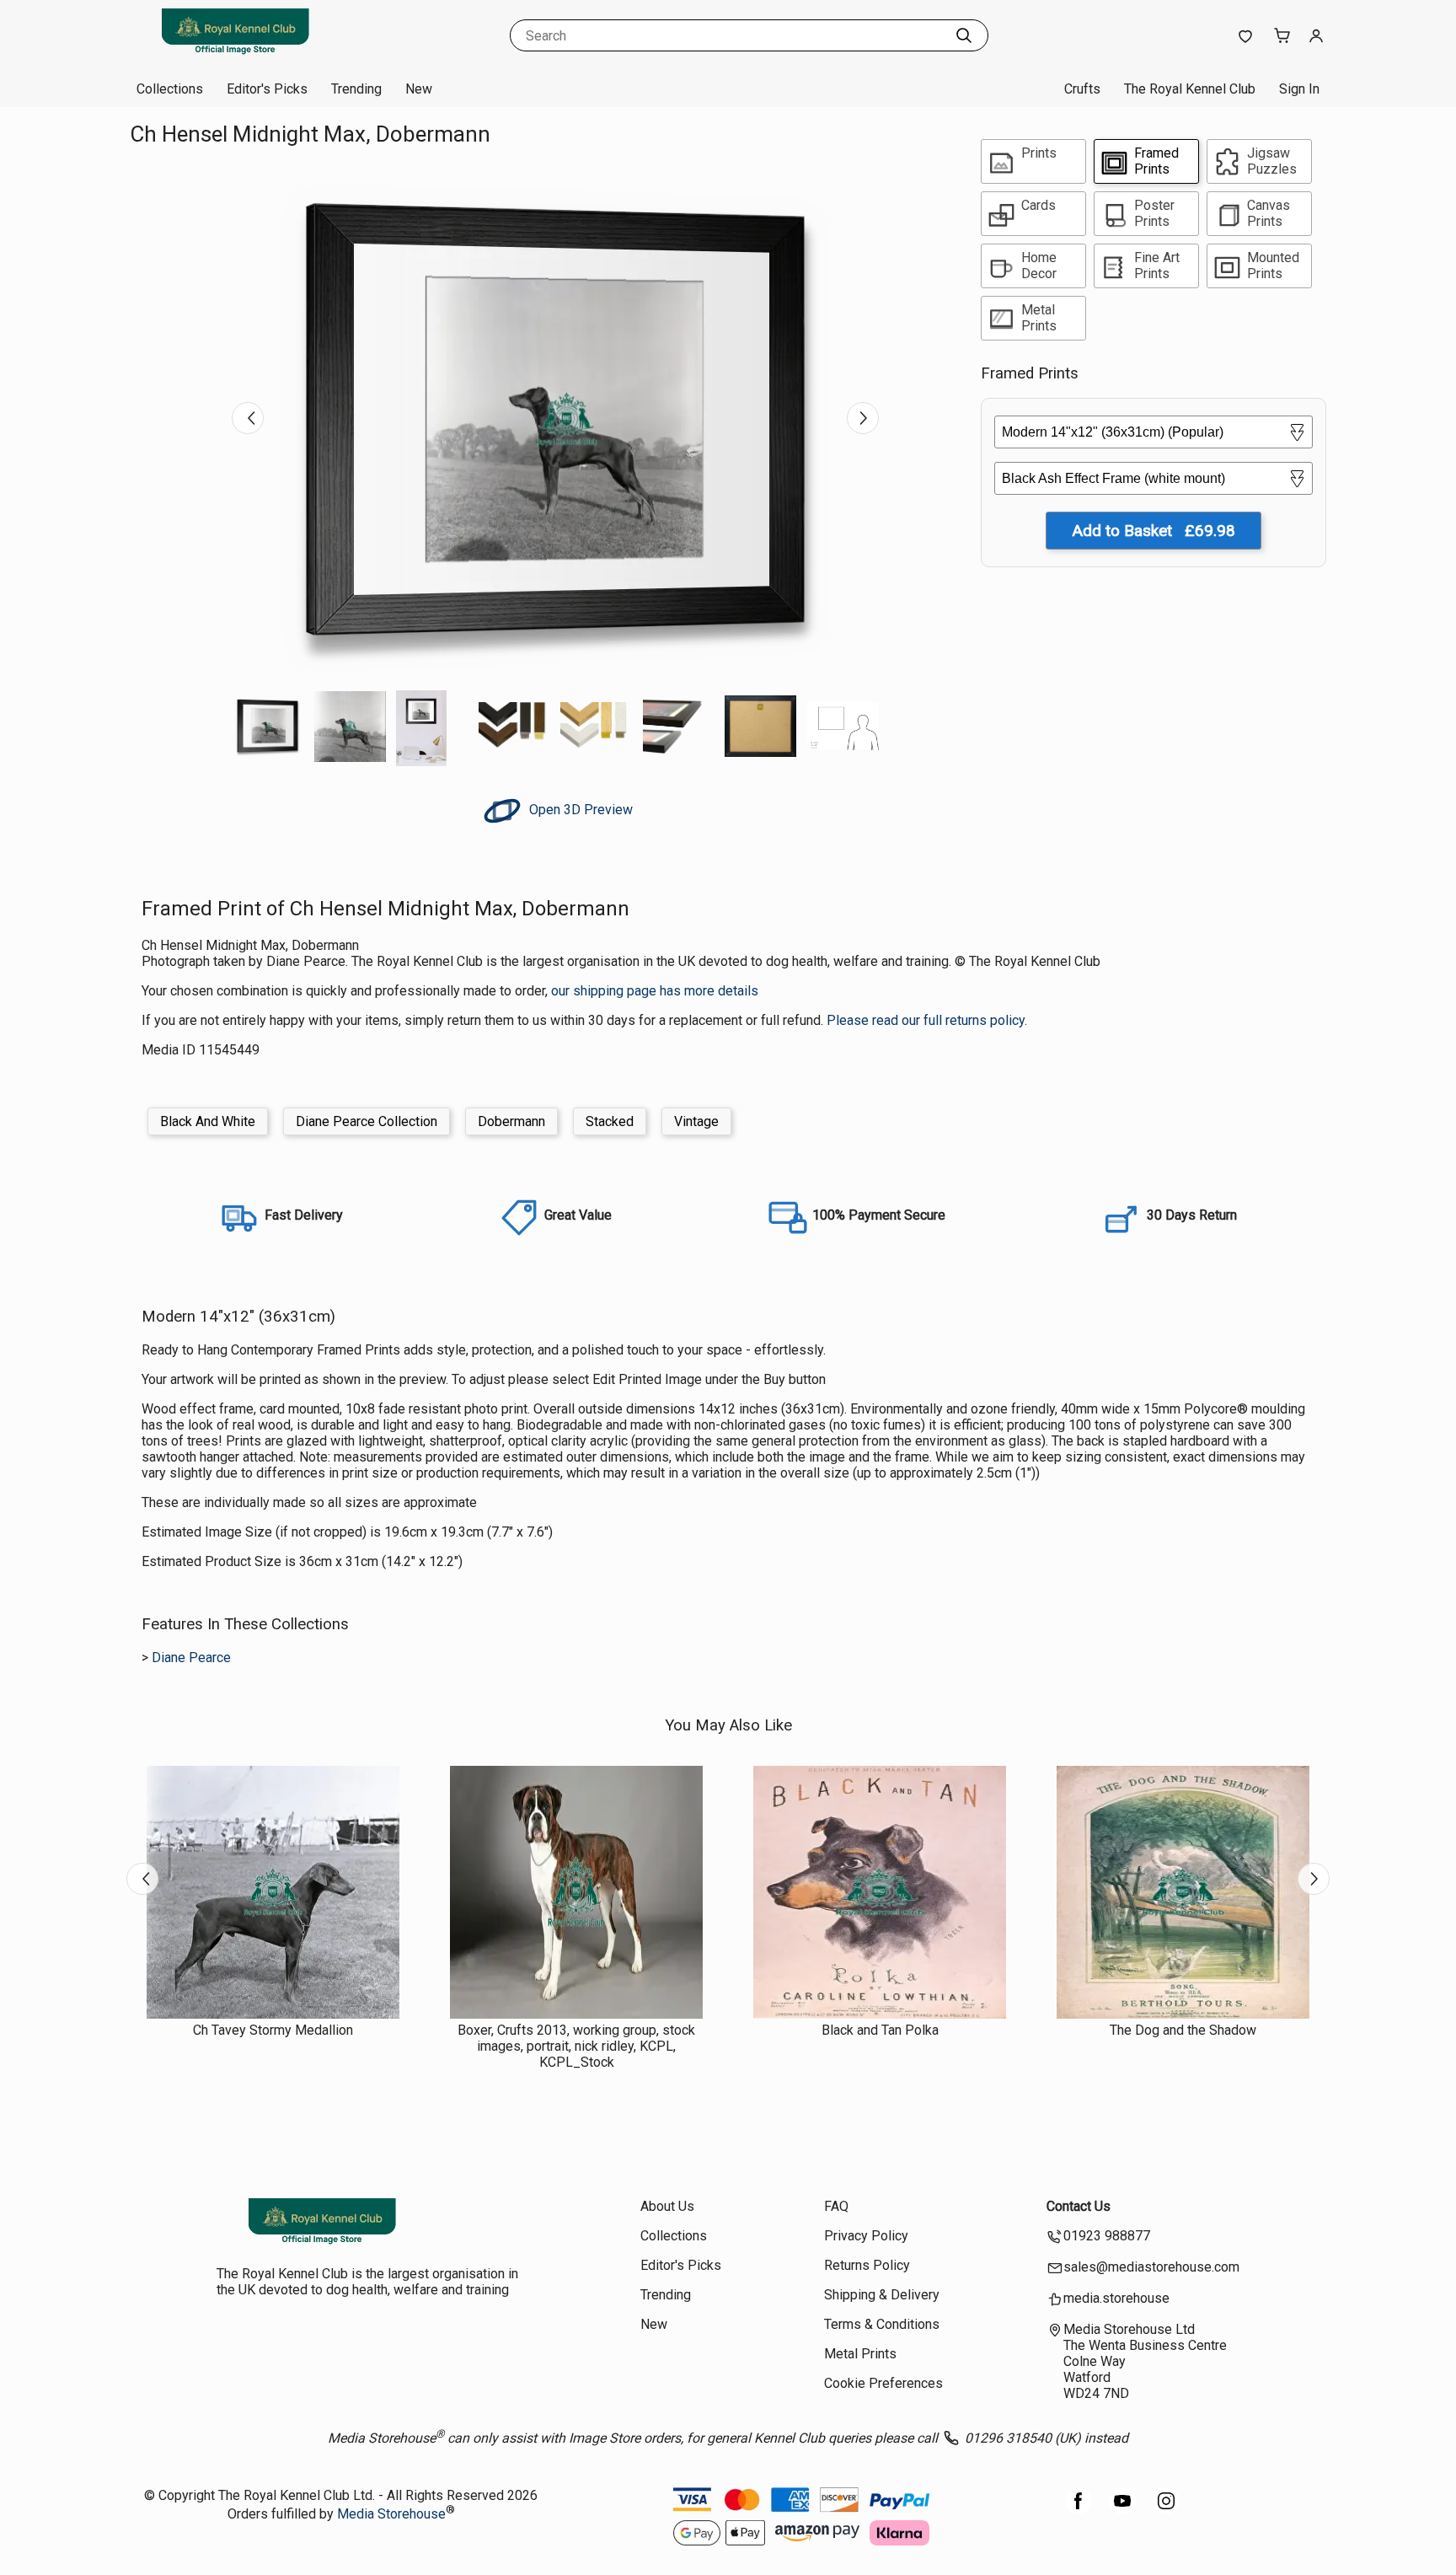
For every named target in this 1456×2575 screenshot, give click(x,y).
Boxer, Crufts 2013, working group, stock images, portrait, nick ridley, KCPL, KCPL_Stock (576, 2046)
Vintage (696, 1121)
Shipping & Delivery (882, 2295)
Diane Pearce (191, 1658)
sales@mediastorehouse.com (1151, 2267)
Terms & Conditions (882, 2324)
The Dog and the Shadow (1183, 2030)
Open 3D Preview (579, 810)
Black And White (208, 1121)
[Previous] (248, 418)
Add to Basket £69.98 (1154, 531)
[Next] (863, 418)
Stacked (610, 1121)
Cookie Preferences (883, 2383)
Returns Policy (867, 2265)
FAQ (836, 2206)
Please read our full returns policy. (927, 1020)
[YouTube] (1122, 2510)
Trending (356, 89)
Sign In (1299, 89)
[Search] (964, 35)
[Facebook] (1079, 2510)
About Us (667, 2206)
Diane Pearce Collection (367, 1121)
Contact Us (1079, 2206)
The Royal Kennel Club (1190, 89)
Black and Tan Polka (880, 2030)
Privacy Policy (866, 2236)
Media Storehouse (391, 2515)
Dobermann (511, 1121)
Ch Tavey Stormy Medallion (273, 2030)
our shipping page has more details (655, 991)
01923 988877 (1107, 2236)
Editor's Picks (267, 89)
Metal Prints (860, 2354)
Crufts (1082, 89)
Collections (170, 89)
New (419, 89)
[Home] (235, 54)
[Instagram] (1166, 2510)
